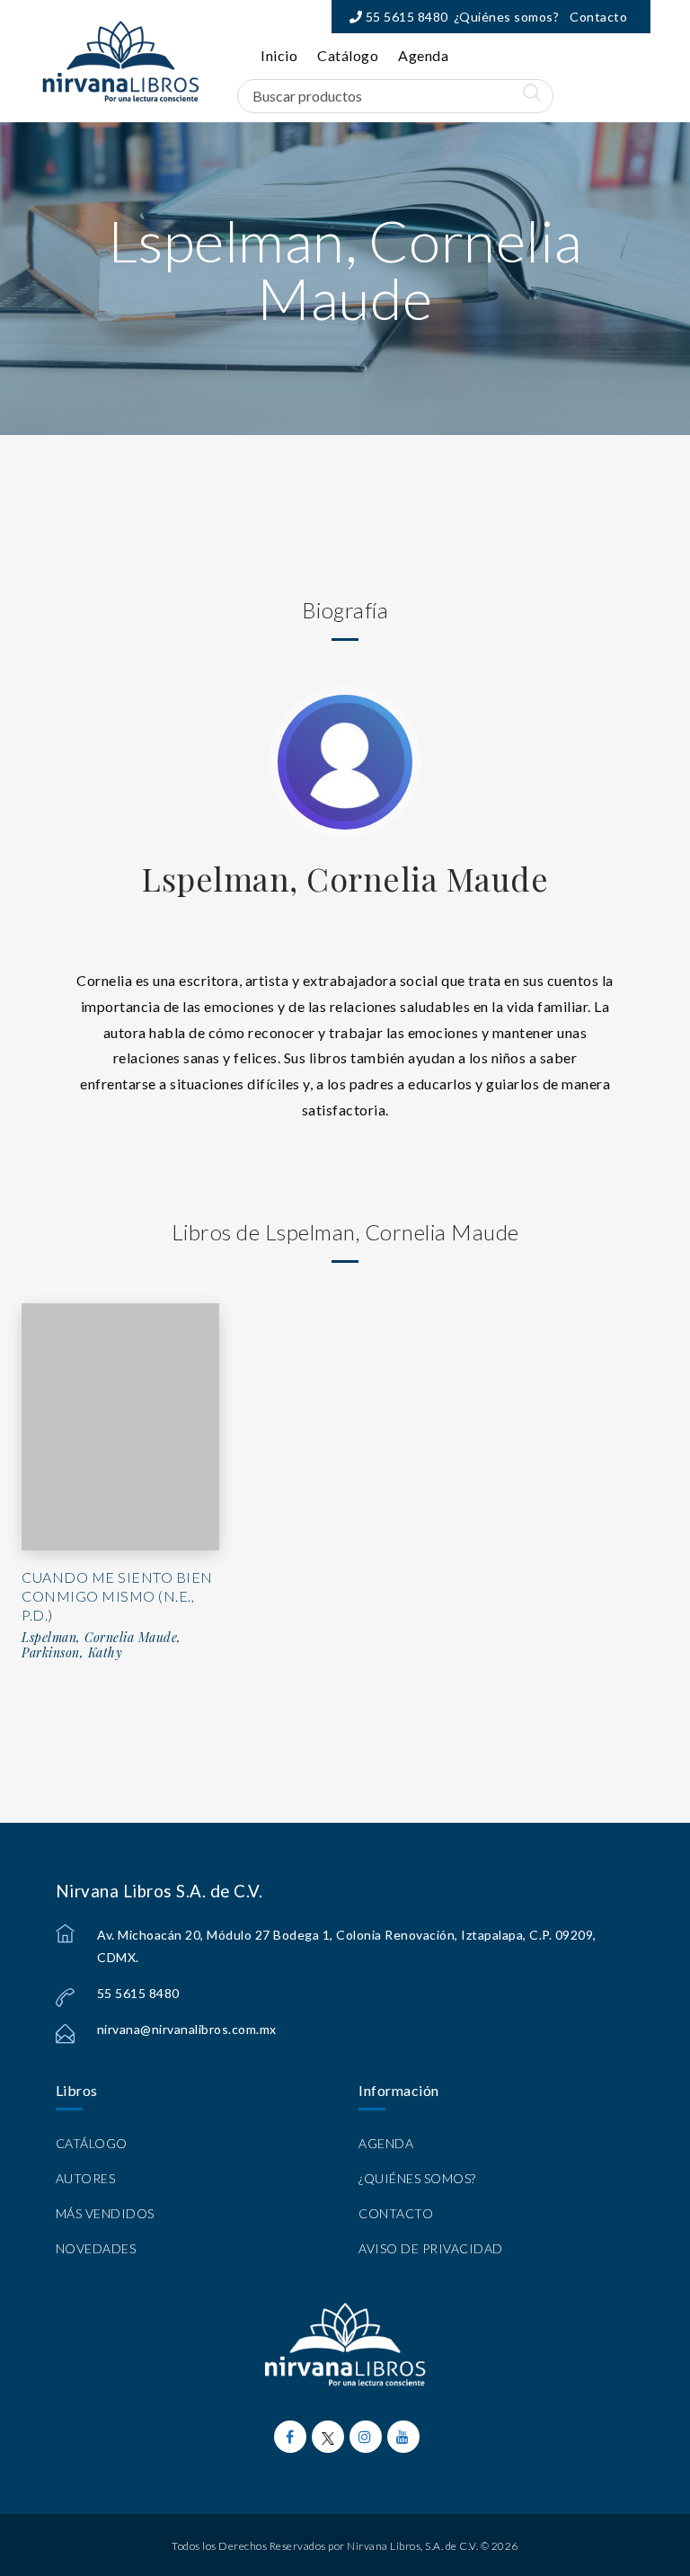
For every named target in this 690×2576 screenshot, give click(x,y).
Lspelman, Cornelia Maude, (102, 1638)
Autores (86, 2178)
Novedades (96, 2248)
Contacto (598, 17)
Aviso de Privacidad (431, 2248)
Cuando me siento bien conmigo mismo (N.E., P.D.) (117, 1596)
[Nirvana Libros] (120, 61)
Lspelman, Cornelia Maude (345, 878)
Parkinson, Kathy (72, 1653)
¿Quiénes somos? (507, 17)
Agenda (423, 55)
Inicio (279, 55)
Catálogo (348, 55)
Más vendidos (105, 2213)
